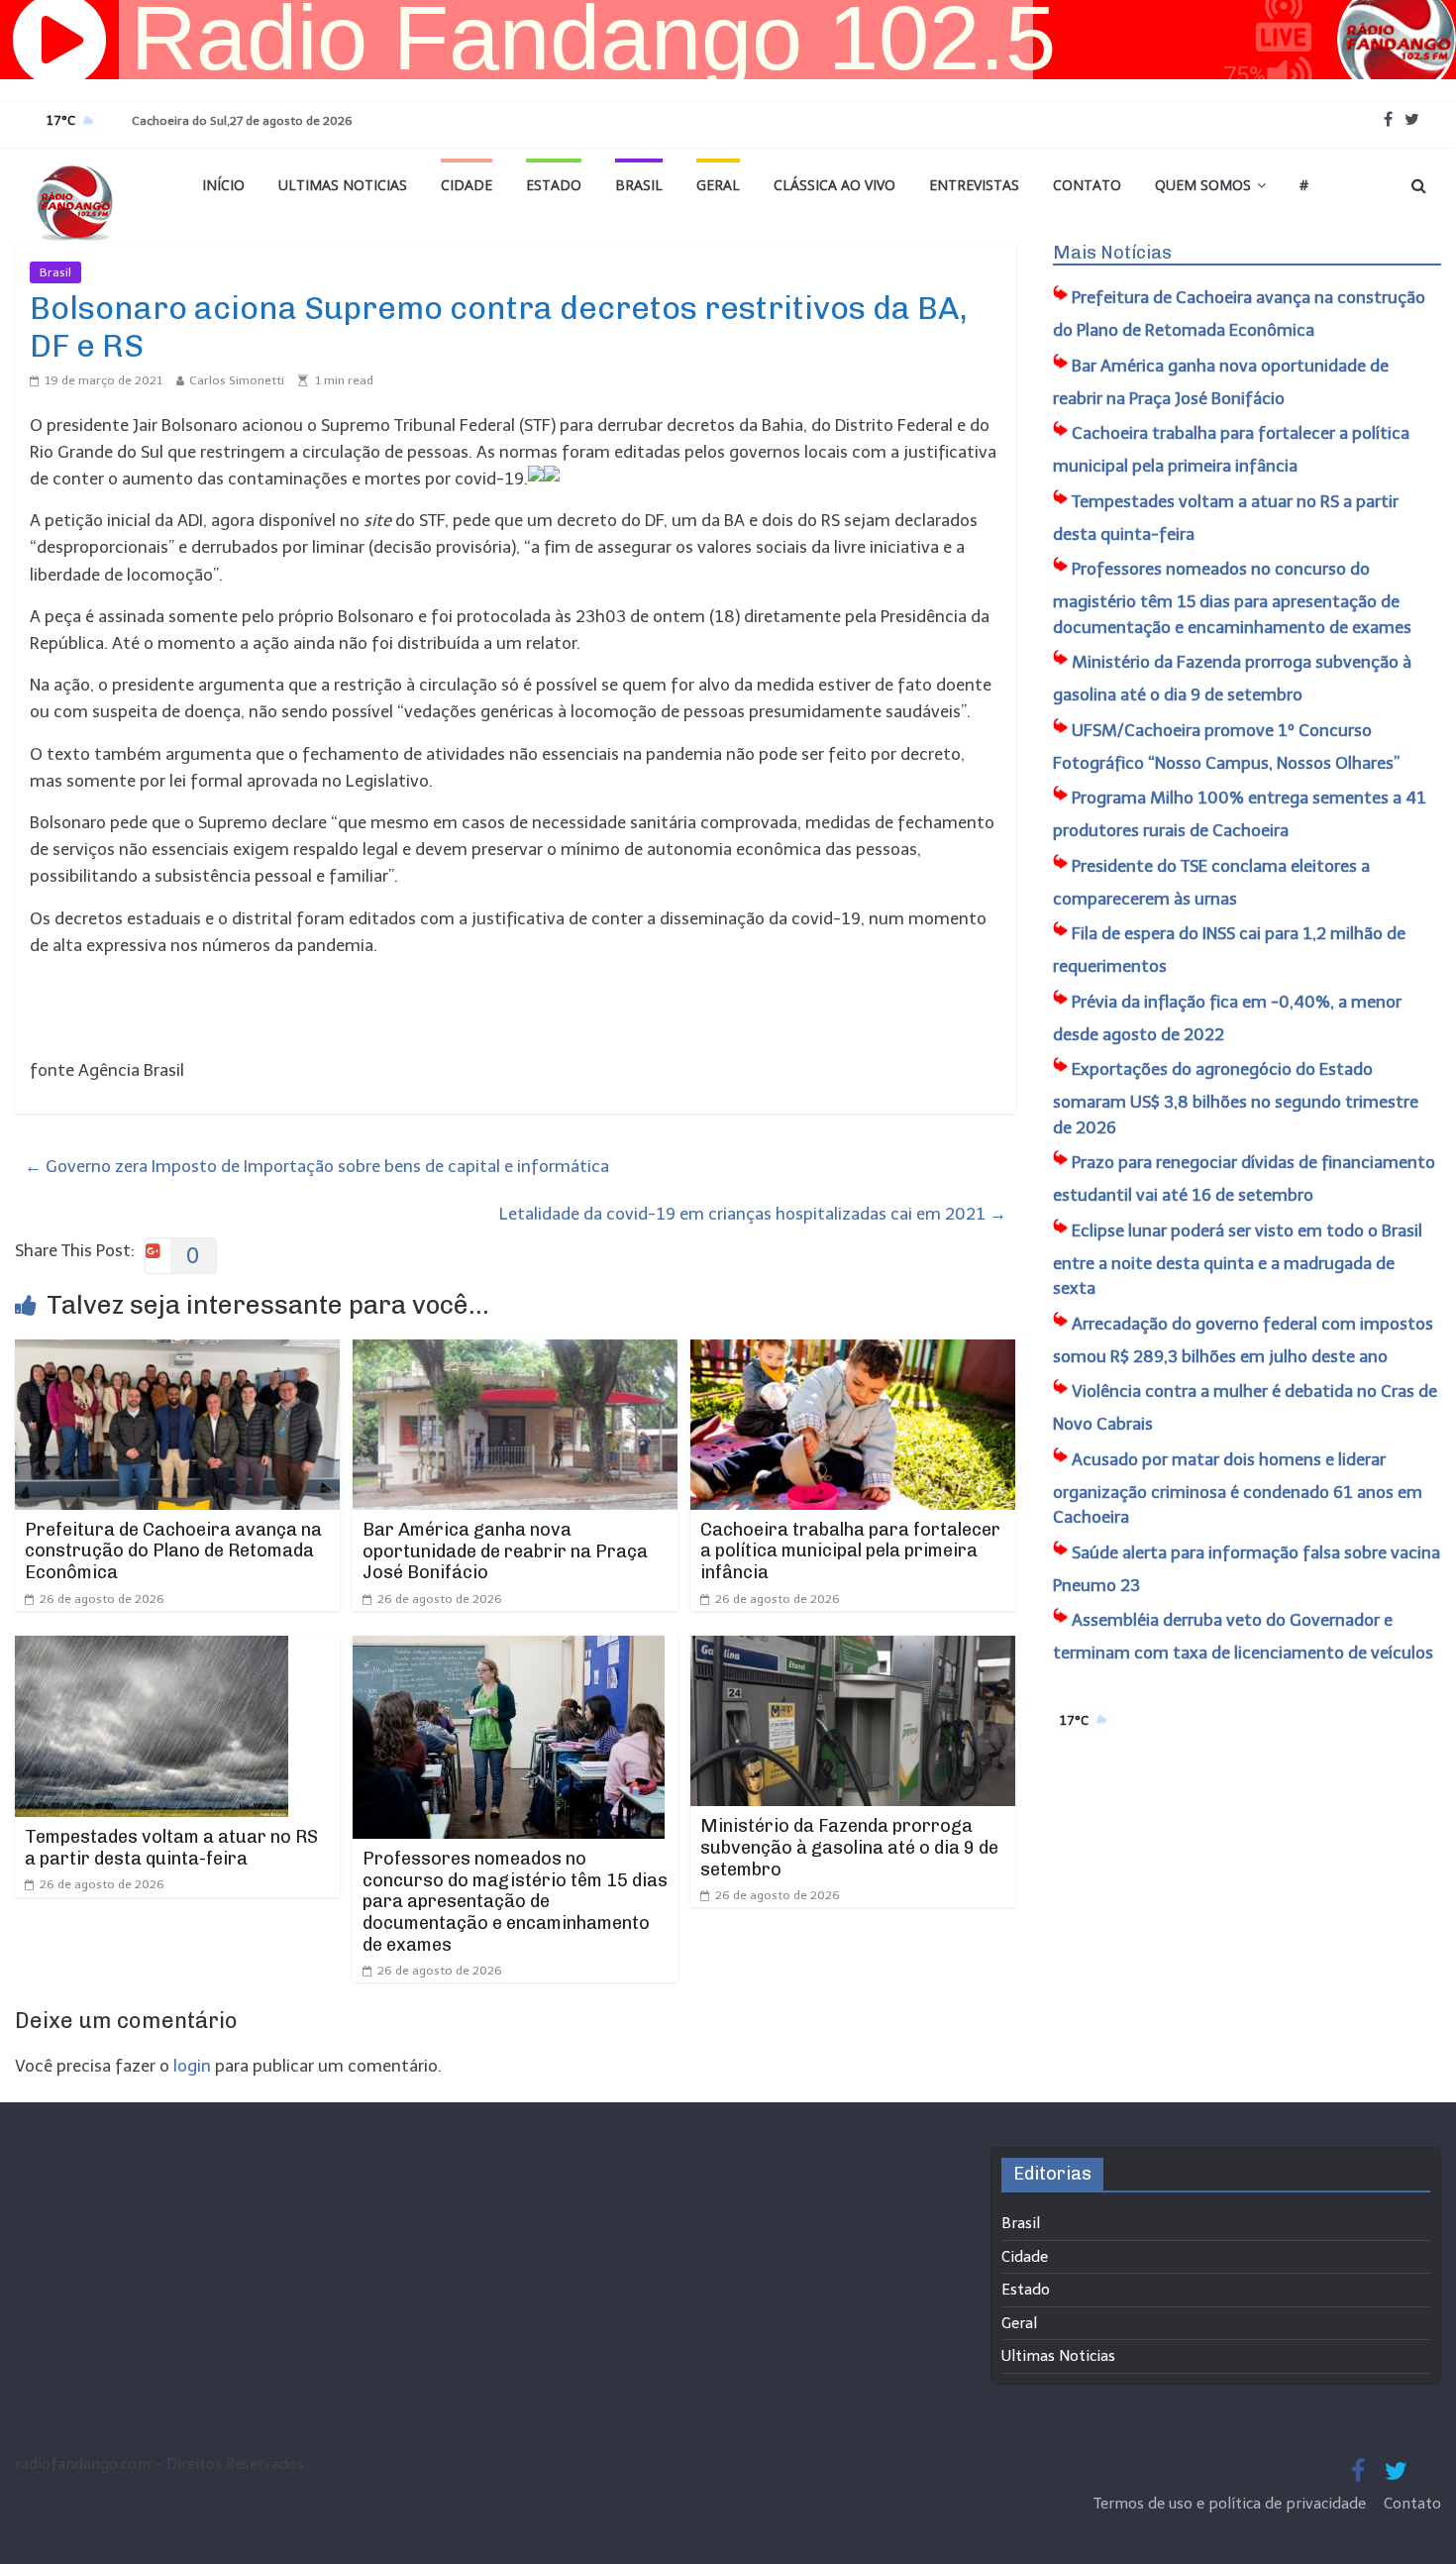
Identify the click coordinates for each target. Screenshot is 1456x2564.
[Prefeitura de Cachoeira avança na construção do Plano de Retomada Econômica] (177, 1352)
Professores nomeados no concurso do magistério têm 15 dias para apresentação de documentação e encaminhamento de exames (515, 1901)
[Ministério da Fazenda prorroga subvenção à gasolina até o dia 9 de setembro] (853, 1649)
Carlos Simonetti (237, 380)
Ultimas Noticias (343, 185)
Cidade (467, 185)
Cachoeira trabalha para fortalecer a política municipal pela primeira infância (850, 1551)
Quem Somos (1203, 185)
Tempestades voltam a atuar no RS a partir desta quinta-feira (171, 1848)
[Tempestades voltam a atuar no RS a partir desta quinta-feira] (152, 1649)
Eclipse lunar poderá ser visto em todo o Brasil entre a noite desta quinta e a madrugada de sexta (1238, 1260)
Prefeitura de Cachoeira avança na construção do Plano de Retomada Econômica (173, 1551)
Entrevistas (974, 185)
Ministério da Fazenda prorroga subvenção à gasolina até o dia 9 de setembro (849, 1847)
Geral (718, 185)
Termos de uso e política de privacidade (1232, 2504)
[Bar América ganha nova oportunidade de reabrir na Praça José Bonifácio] (515, 1352)
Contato (1087, 185)
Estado (554, 185)
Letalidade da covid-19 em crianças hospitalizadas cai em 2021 (753, 1214)
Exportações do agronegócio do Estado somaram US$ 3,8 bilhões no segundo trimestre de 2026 (1236, 1098)
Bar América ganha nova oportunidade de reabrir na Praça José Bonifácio (505, 1551)
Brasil (639, 185)
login (192, 2066)
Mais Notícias (1112, 253)
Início (223, 185)
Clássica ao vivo (834, 185)
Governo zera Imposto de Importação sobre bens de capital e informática (317, 1166)
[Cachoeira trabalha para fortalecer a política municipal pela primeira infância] (853, 1352)
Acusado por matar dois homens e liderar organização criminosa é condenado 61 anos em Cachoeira (1238, 1489)
